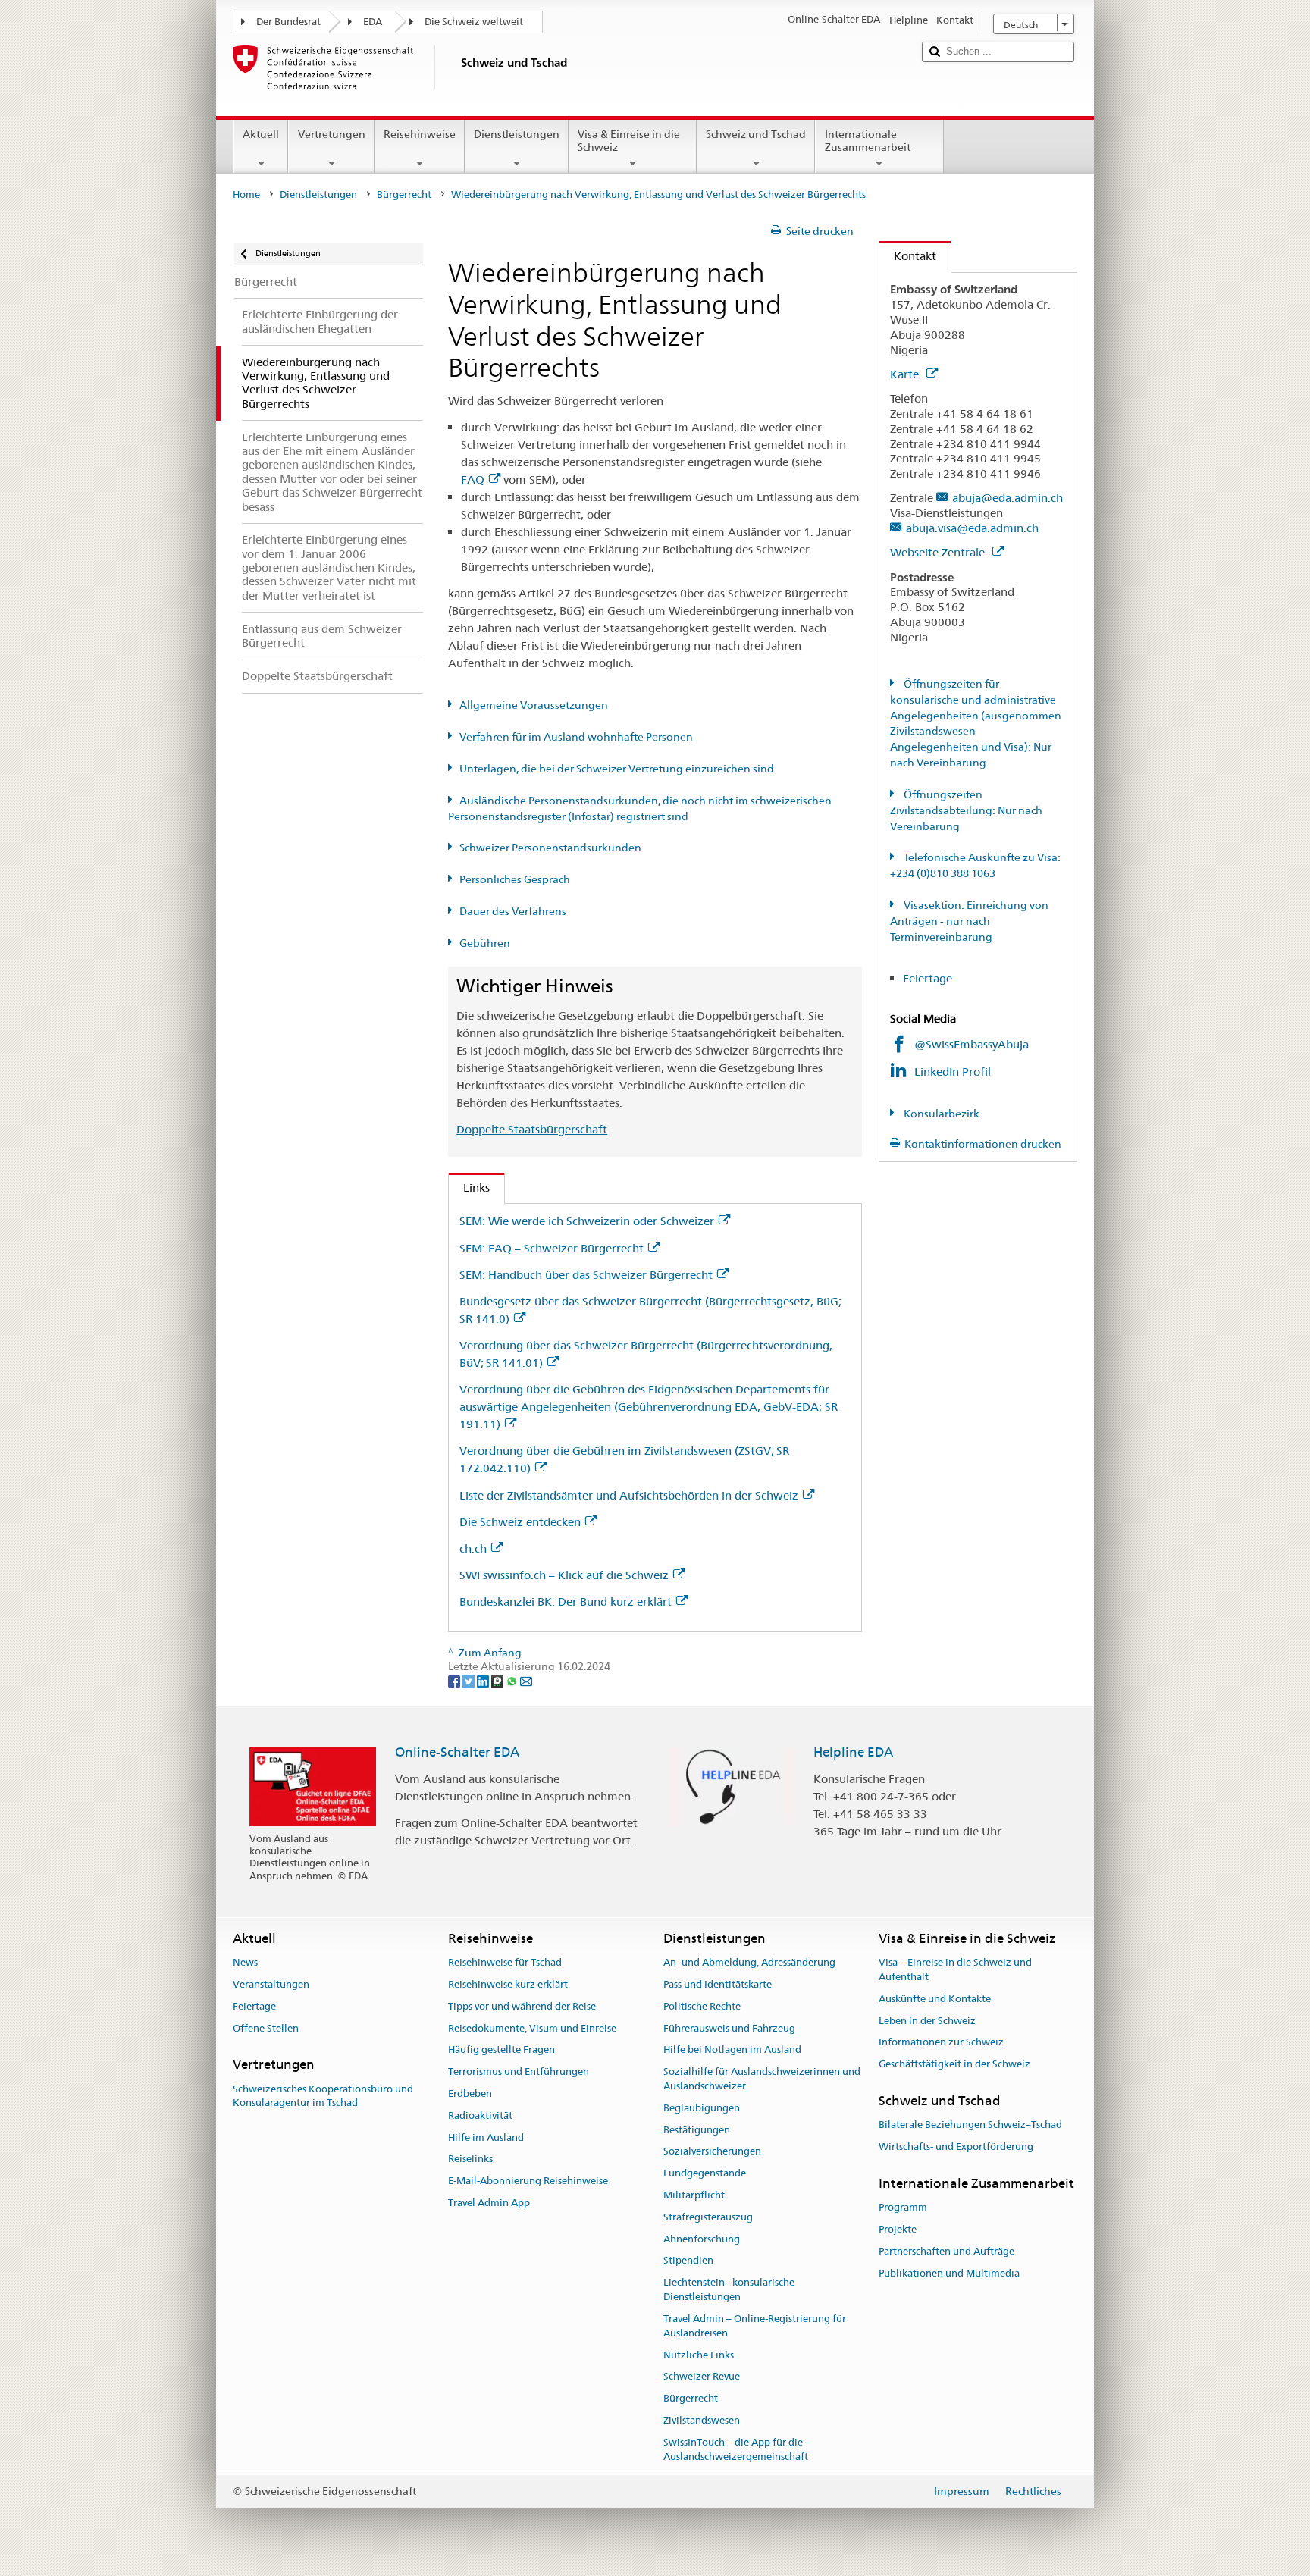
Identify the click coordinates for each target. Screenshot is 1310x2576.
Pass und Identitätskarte (718, 1984)
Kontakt (908, 256)
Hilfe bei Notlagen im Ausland (732, 2050)
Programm (903, 2207)
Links (469, 1188)
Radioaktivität (480, 2115)
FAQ (473, 479)
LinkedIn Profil (954, 1072)
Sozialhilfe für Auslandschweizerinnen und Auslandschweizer (762, 2079)
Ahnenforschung (702, 2239)
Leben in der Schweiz (927, 2021)
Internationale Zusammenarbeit (868, 141)
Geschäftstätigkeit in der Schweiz (954, 2064)
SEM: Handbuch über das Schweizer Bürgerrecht (586, 1275)
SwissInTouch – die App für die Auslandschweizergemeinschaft (736, 2449)
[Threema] (498, 1681)
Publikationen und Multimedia (949, 2273)
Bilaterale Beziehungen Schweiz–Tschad (970, 2125)
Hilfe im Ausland (486, 2137)
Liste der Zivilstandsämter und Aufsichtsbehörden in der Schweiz (629, 1495)
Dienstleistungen (517, 134)
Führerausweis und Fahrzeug (729, 2028)
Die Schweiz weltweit (474, 22)
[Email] (526, 1681)
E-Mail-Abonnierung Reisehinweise (528, 2181)
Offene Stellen (266, 2028)
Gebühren (485, 943)
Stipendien (688, 2261)
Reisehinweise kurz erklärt (508, 1984)
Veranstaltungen (271, 1984)
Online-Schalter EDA (457, 1752)
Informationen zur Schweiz (941, 2043)
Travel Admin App (489, 2203)
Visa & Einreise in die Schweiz (629, 141)
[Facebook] (455, 1681)
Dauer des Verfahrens (513, 911)
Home (246, 194)
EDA (373, 22)
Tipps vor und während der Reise (522, 2006)
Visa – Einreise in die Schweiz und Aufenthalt (955, 1970)
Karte (906, 374)
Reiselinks (470, 2159)
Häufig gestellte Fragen (501, 2050)
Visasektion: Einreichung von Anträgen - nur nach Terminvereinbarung (969, 921)
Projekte (898, 2229)
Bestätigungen (697, 2130)
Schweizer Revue (702, 2377)
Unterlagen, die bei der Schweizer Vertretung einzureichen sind (617, 769)
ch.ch (473, 1548)
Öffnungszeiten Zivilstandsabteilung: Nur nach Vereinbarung (966, 810)
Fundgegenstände (705, 2173)
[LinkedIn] (484, 1681)
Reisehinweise (420, 134)
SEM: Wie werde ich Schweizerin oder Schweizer (587, 1221)
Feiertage (928, 978)
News (245, 1962)
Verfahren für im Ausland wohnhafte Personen (576, 737)
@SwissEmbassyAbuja (972, 1044)
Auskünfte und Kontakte (935, 1999)
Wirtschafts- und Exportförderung (956, 2147)
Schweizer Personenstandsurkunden (550, 848)
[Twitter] (470, 1681)
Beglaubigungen (702, 2108)
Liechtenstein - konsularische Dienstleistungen (729, 2290)
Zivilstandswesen (702, 2420)
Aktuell (261, 134)
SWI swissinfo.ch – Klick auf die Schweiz (564, 1575)
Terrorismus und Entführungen (519, 2071)
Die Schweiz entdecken (520, 1522)
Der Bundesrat (288, 22)
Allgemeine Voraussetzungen (534, 705)
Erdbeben (470, 2093)
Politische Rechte (702, 2006)
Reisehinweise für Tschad (505, 1962)
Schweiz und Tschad (756, 134)
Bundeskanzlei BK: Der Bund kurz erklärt (566, 1601)
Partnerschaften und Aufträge (946, 2251)
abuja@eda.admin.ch (1008, 498)
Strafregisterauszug (708, 2217)
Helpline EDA (853, 1752)
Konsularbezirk (940, 1114)
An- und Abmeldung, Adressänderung (749, 1962)
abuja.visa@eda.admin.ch (972, 528)
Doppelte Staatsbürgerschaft (532, 1129)
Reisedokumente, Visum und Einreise (532, 2028)
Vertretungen (332, 134)
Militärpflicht (694, 2195)
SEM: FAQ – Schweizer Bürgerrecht (552, 1248)
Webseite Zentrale (939, 552)
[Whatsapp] (513, 1681)
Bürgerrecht (404, 194)
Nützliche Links (699, 2355)
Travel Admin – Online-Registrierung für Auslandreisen (755, 2326)
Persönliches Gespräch (515, 879)
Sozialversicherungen (712, 2152)
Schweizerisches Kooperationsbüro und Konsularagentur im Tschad (323, 2096)
